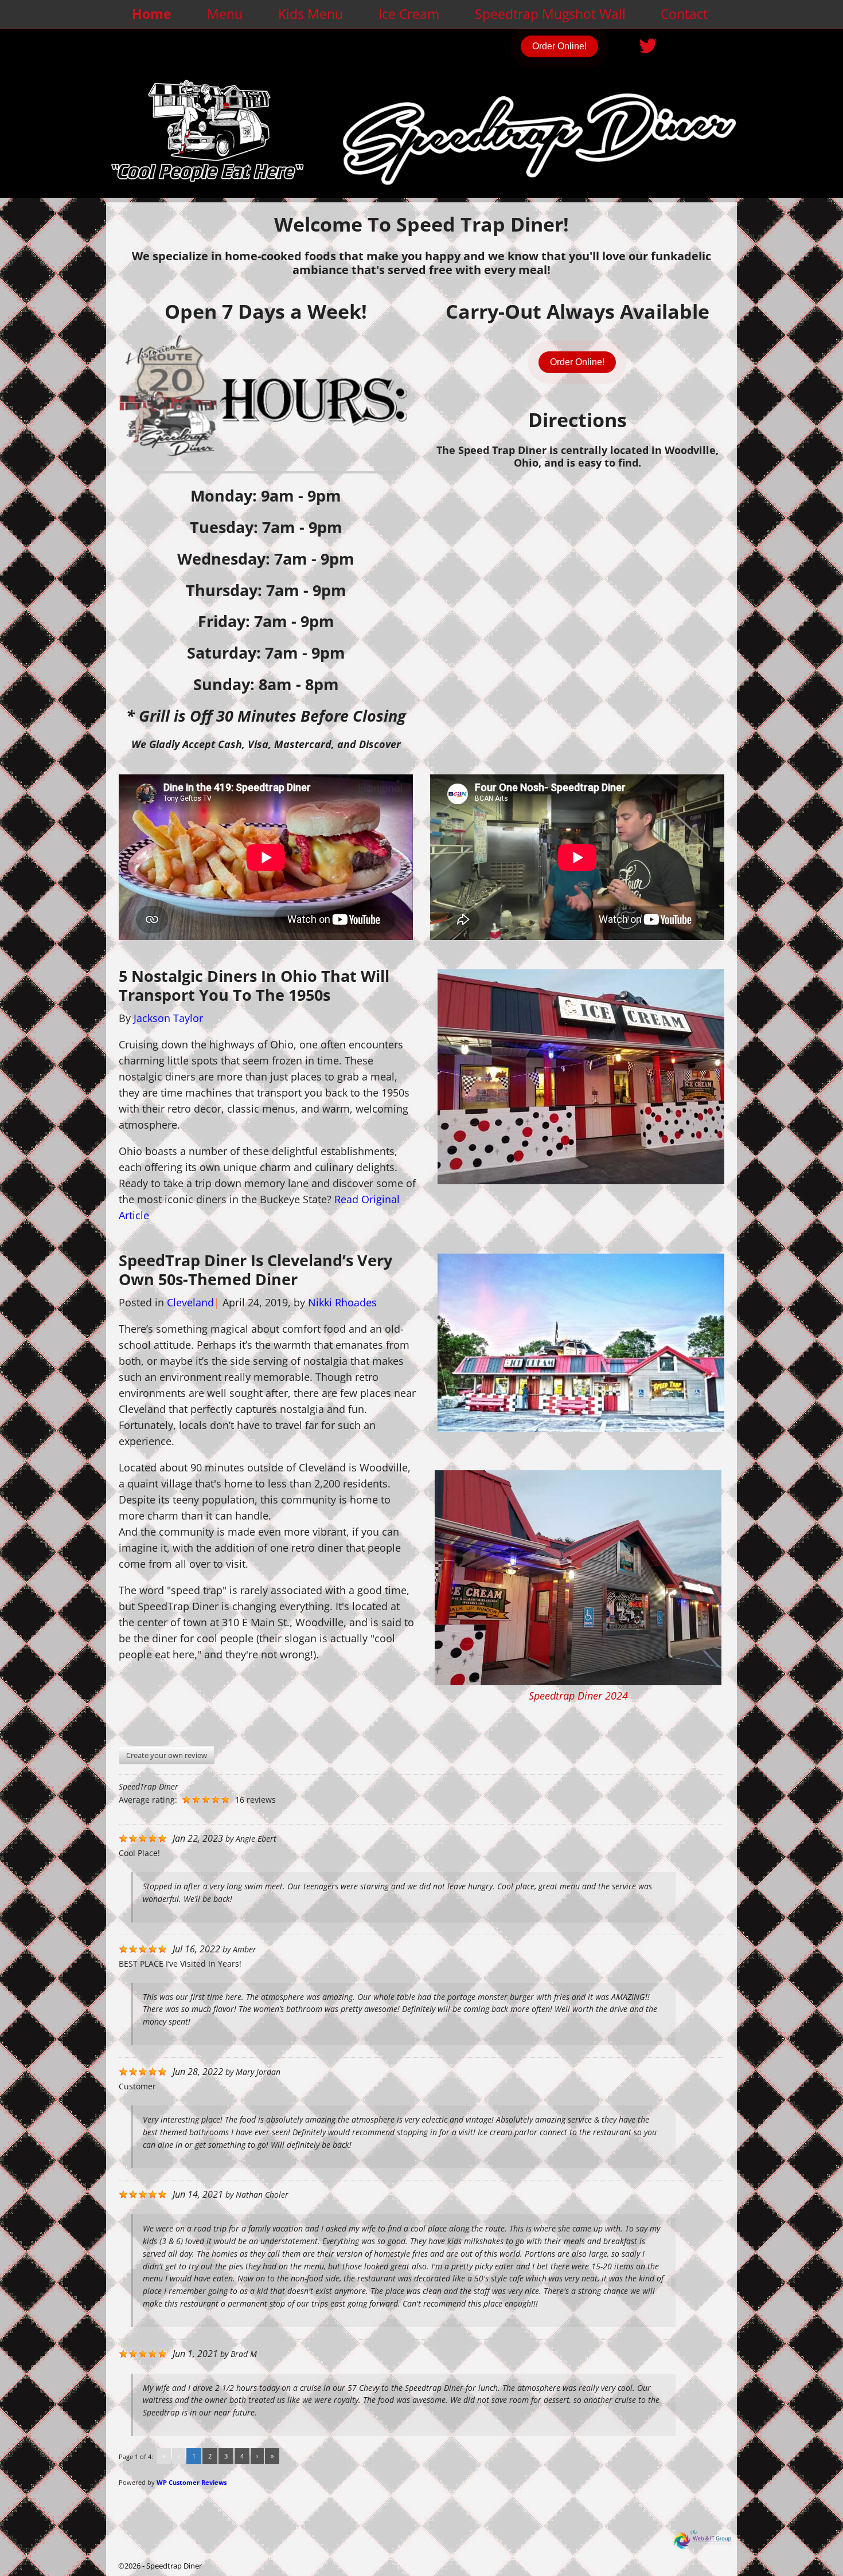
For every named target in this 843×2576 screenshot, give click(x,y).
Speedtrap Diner (174, 2566)
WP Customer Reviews (192, 2482)
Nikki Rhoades (342, 1302)
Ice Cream (409, 14)
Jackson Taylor (168, 1018)
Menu (225, 14)
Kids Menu (311, 14)
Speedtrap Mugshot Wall (550, 14)
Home (152, 14)
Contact (684, 14)
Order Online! (559, 46)
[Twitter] (649, 42)
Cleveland (190, 1302)
